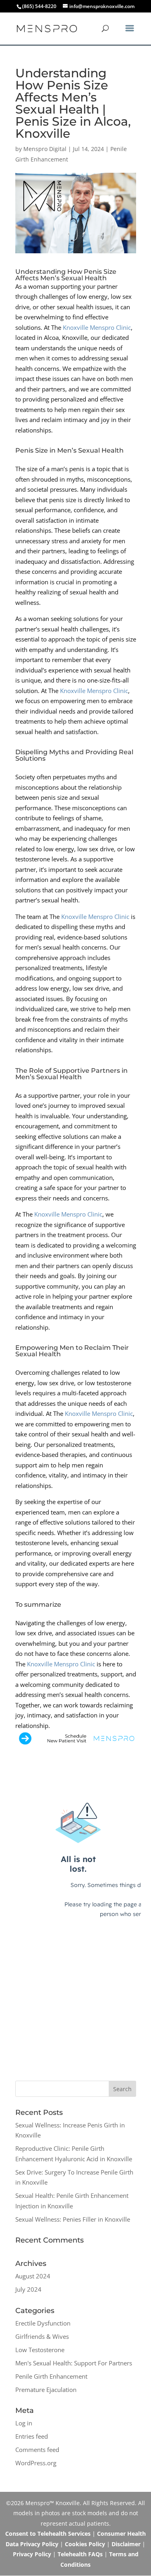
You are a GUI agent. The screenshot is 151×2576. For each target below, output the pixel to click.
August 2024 (33, 2276)
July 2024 (28, 2289)
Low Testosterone (40, 2350)
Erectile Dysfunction (43, 2323)
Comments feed (37, 2450)
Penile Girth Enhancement (51, 2376)
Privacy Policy (32, 2554)
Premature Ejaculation (46, 2390)
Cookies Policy (85, 2544)
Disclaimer (126, 2544)
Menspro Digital (45, 149)
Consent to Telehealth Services (48, 2534)
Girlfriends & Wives (42, 2336)
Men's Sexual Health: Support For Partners (74, 2363)
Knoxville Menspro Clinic (97, 327)
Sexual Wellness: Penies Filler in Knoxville (73, 2219)
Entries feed (32, 2436)
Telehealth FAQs (80, 2554)
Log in (24, 2423)
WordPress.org (36, 2463)
